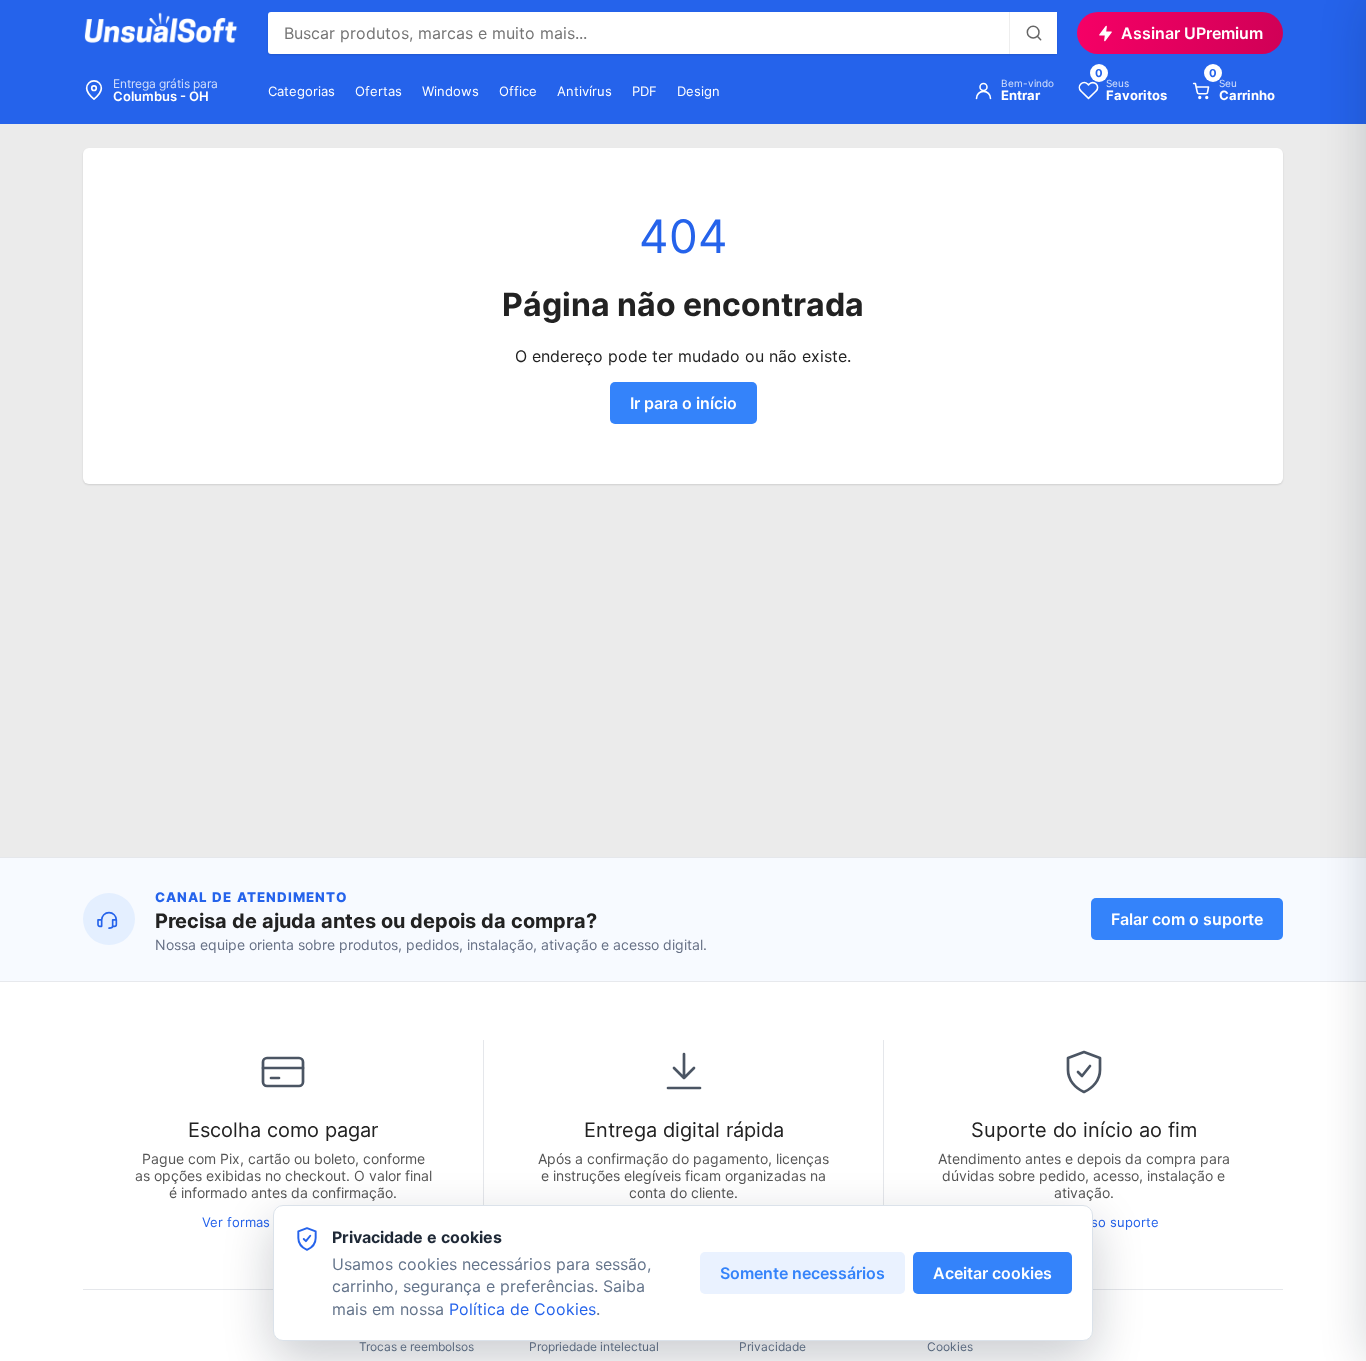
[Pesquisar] (1033, 33)
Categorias (301, 91)
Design (698, 91)
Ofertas (378, 91)
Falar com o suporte (1187, 919)
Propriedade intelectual (594, 1346)
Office (518, 91)
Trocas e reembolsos (416, 1346)
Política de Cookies (522, 1309)
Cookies (950, 1346)
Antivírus (584, 91)
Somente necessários (802, 1273)
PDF (644, 91)
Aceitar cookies (992, 1273)
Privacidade (772, 1346)
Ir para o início (683, 403)
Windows (450, 91)
